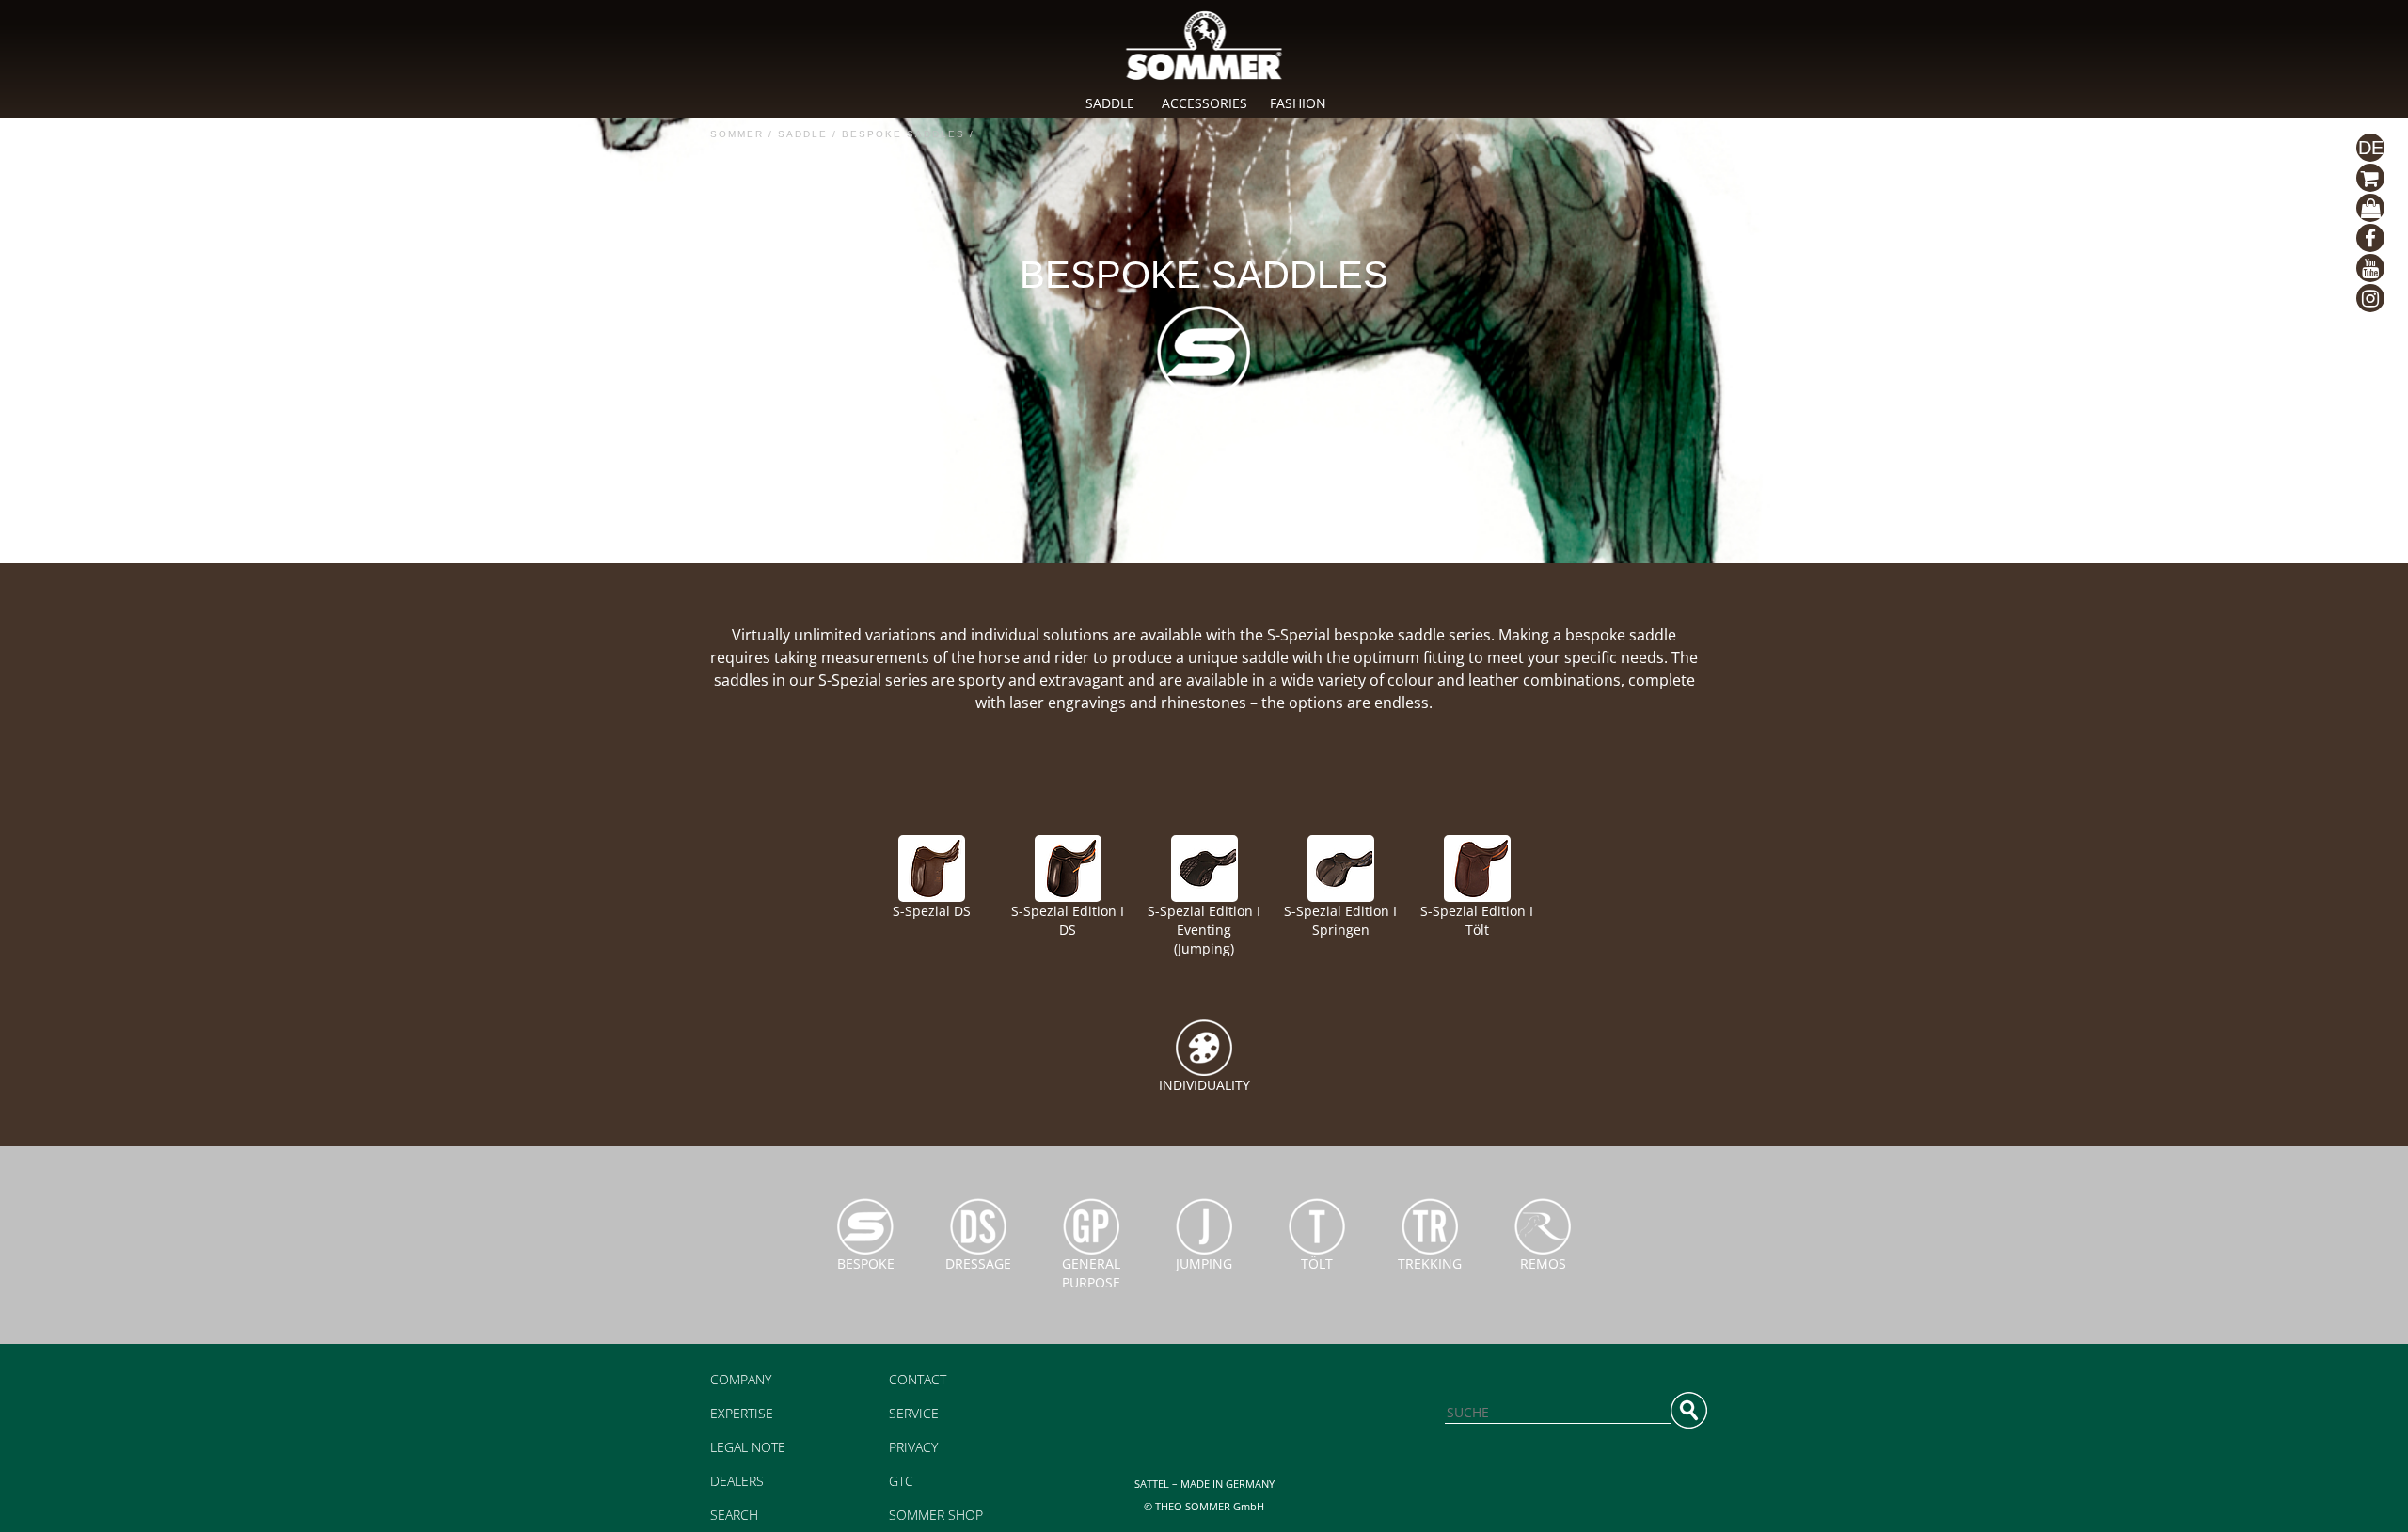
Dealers (737, 1481)
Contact (918, 1379)
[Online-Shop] (2370, 208)
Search (734, 1515)
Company (741, 1379)
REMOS (1543, 1264)
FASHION (1298, 103)
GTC (901, 1481)
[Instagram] (2370, 298)
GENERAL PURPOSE (1091, 1273)
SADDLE (1110, 103)
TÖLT (1317, 1264)
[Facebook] (2370, 238)
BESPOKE (866, 1264)
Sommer (737, 134)
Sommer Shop (936, 1515)
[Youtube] (2370, 268)
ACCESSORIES (1204, 103)
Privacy (913, 1447)
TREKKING (1430, 1264)
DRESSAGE (978, 1264)
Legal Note (748, 1447)
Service (914, 1413)
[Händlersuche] (2370, 178)
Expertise (742, 1413)
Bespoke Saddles (903, 134)
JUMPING (1204, 1264)
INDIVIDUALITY (1204, 1085)
